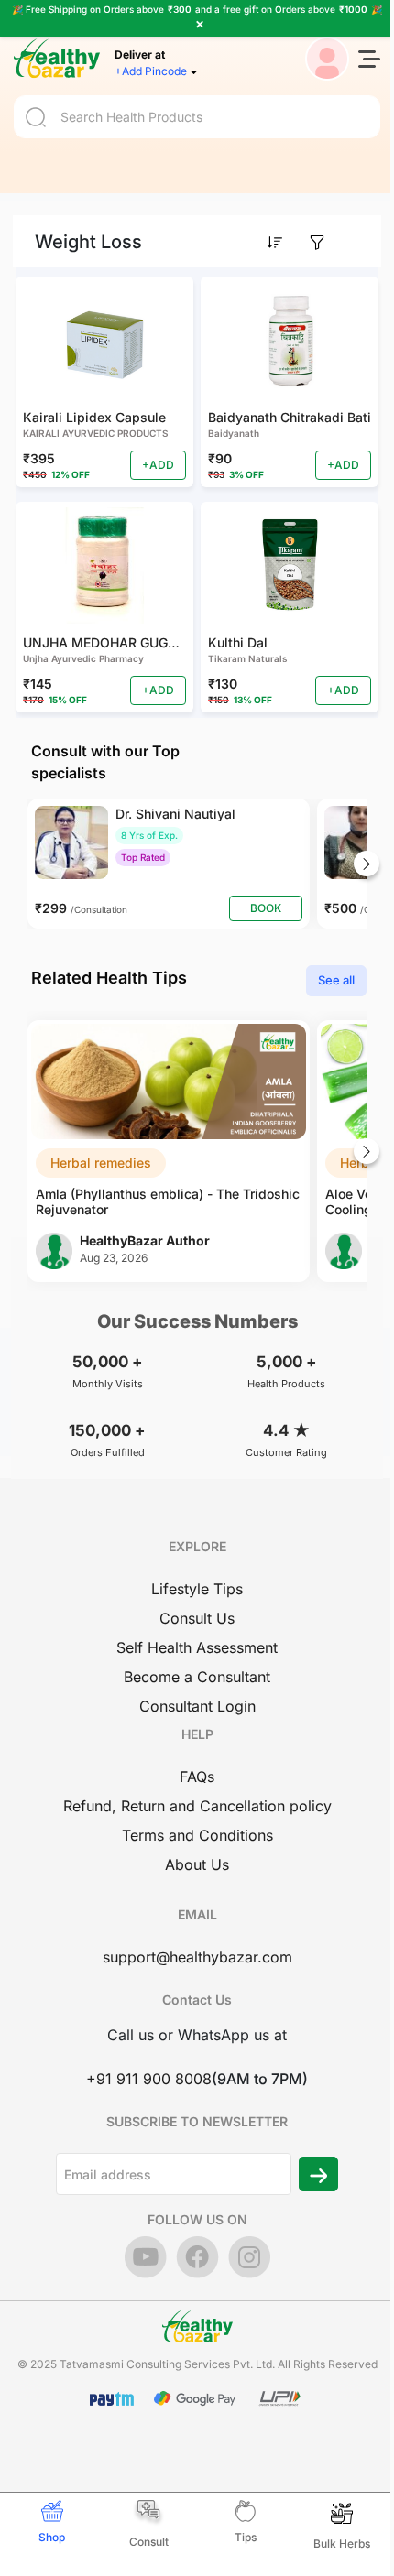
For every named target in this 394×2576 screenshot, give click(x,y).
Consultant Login (197, 1706)
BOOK (266, 908)
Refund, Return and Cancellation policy (197, 1806)
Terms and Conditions (197, 1835)
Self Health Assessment (197, 1647)
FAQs (197, 1777)
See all (336, 980)
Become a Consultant (197, 1677)
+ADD (158, 465)
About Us (197, 1864)
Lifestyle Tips (197, 1589)
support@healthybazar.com (197, 1957)
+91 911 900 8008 (149, 2079)
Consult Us (197, 1618)
